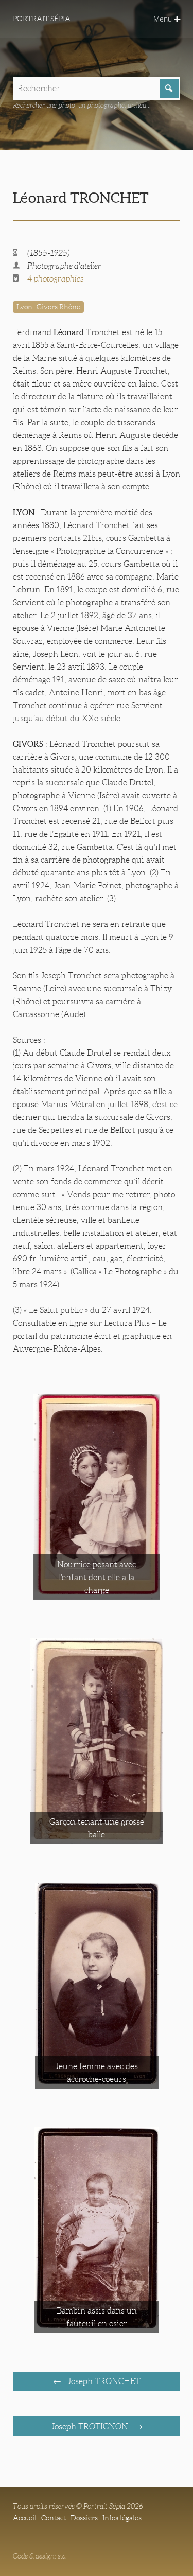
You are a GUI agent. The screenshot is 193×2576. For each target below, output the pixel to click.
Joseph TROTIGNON (91, 2426)
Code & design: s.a (39, 2556)
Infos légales (122, 2518)
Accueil (25, 2518)
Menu (164, 19)
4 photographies (56, 279)
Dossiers (84, 2518)
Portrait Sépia (42, 19)
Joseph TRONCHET (103, 2381)
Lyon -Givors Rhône (48, 307)
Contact (54, 2518)
